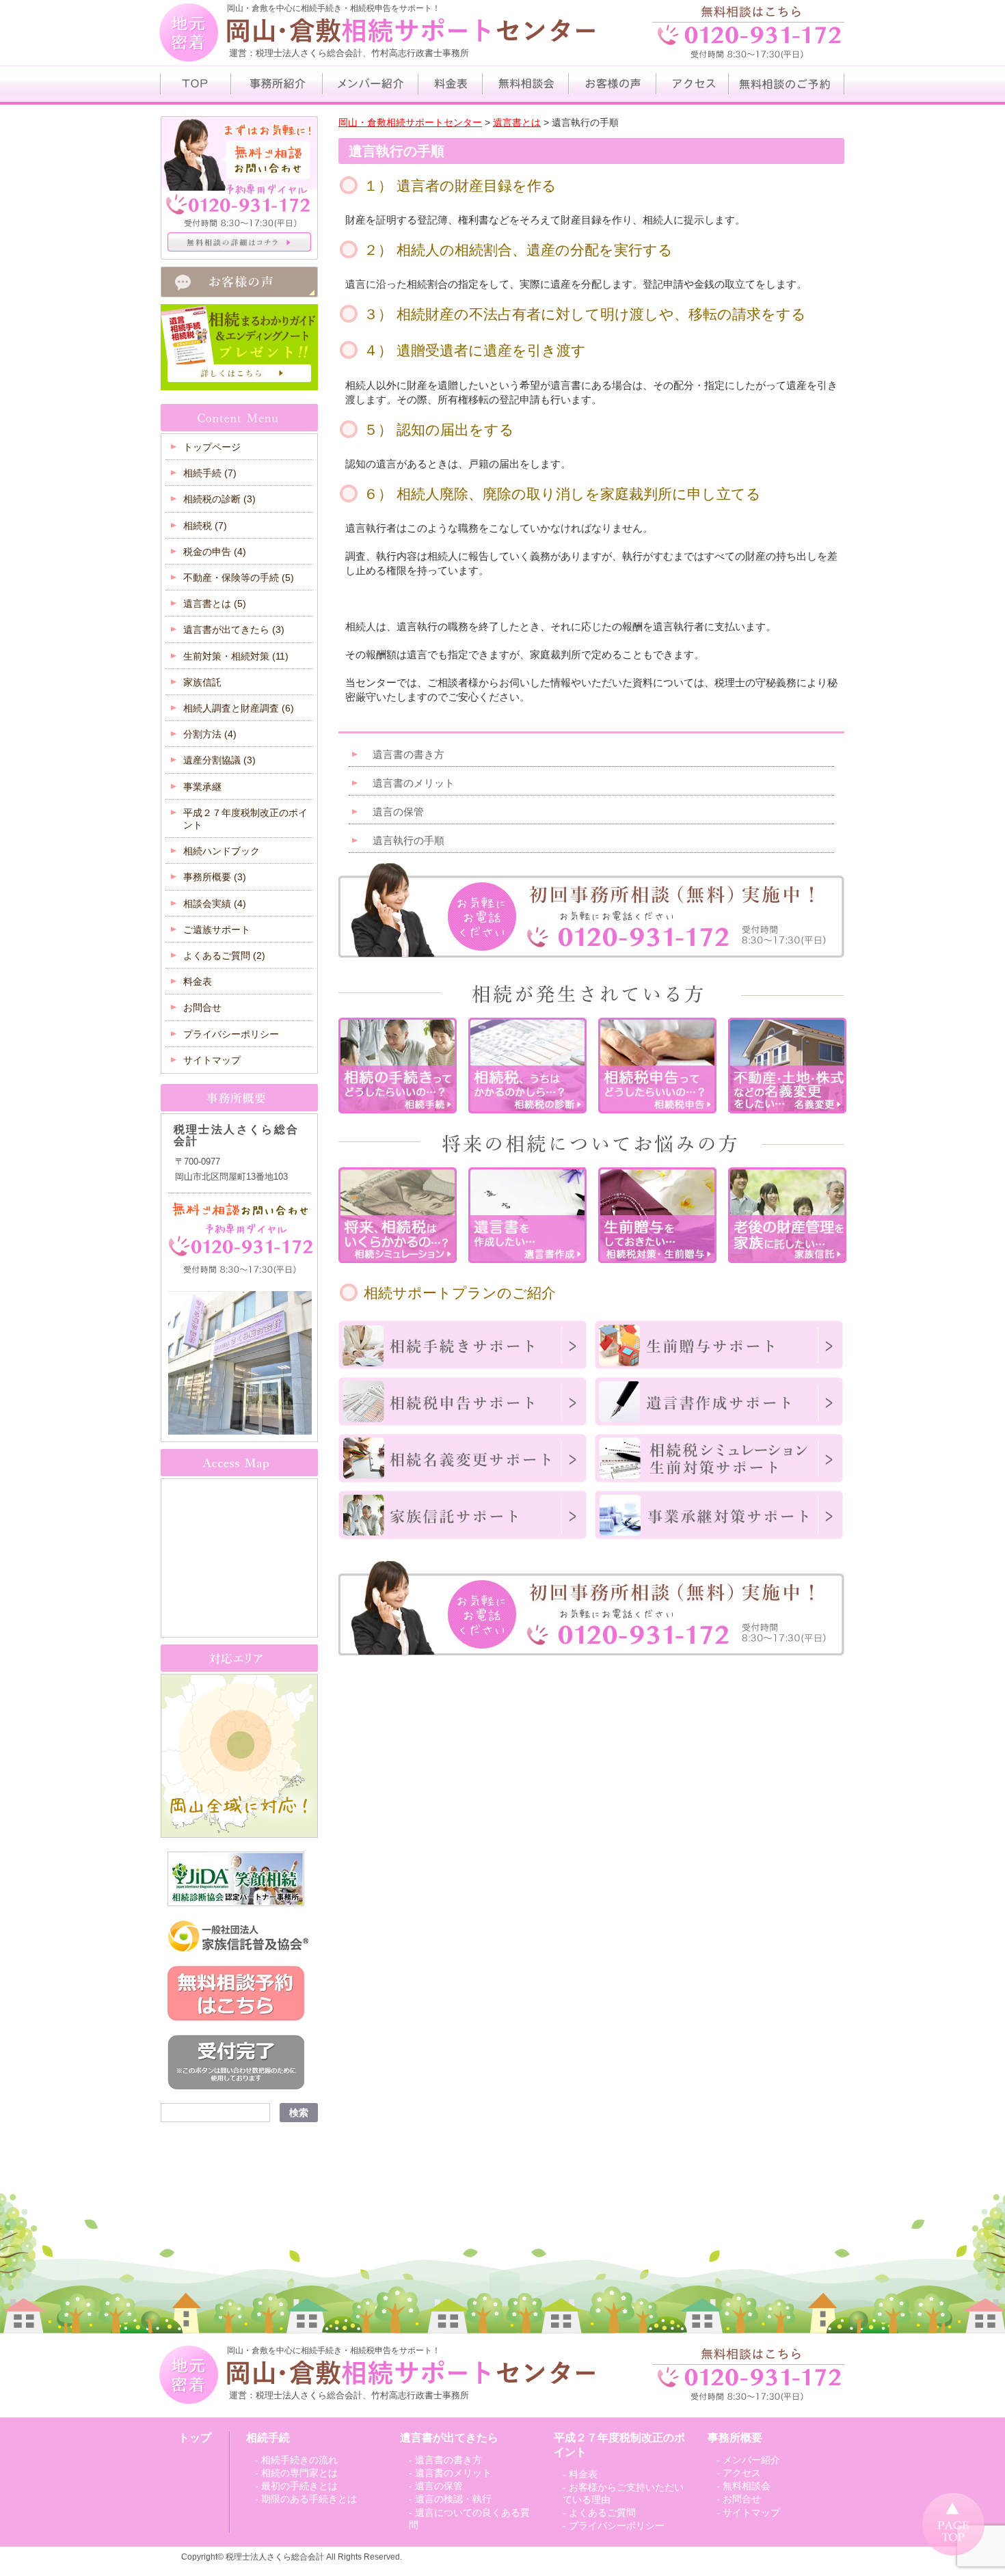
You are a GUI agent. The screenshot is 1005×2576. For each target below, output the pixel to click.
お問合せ (202, 1007)
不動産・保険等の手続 (239, 578)
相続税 (205, 526)
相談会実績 (215, 904)
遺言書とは (215, 604)
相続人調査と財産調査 (239, 708)
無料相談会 (747, 2486)
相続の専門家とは (299, 2473)
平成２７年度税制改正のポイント (245, 819)
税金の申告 (215, 552)
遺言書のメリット (414, 783)
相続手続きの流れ (299, 2460)
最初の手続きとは (299, 2486)
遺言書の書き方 (408, 754)
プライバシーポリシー (231, 1034)
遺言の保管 (398, 812)
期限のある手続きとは (309, 2499)
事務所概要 (215, 877)
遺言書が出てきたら (234, 629)
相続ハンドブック (222, 851)
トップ (195, 2438)
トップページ (212, 447)
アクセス (742, 2473)
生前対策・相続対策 (236, 656)
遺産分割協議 (219, 760)
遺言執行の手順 (408, 840)
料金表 (198, 981)
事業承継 (202, 787)
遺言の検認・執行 (453, 2499)
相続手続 (210, 473)
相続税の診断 (219, 499)
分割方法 (210, 734)
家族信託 (202, 682)
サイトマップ (212, 1060)
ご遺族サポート (217, 930)
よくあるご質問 (224, 955)
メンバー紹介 (751, 2460)
